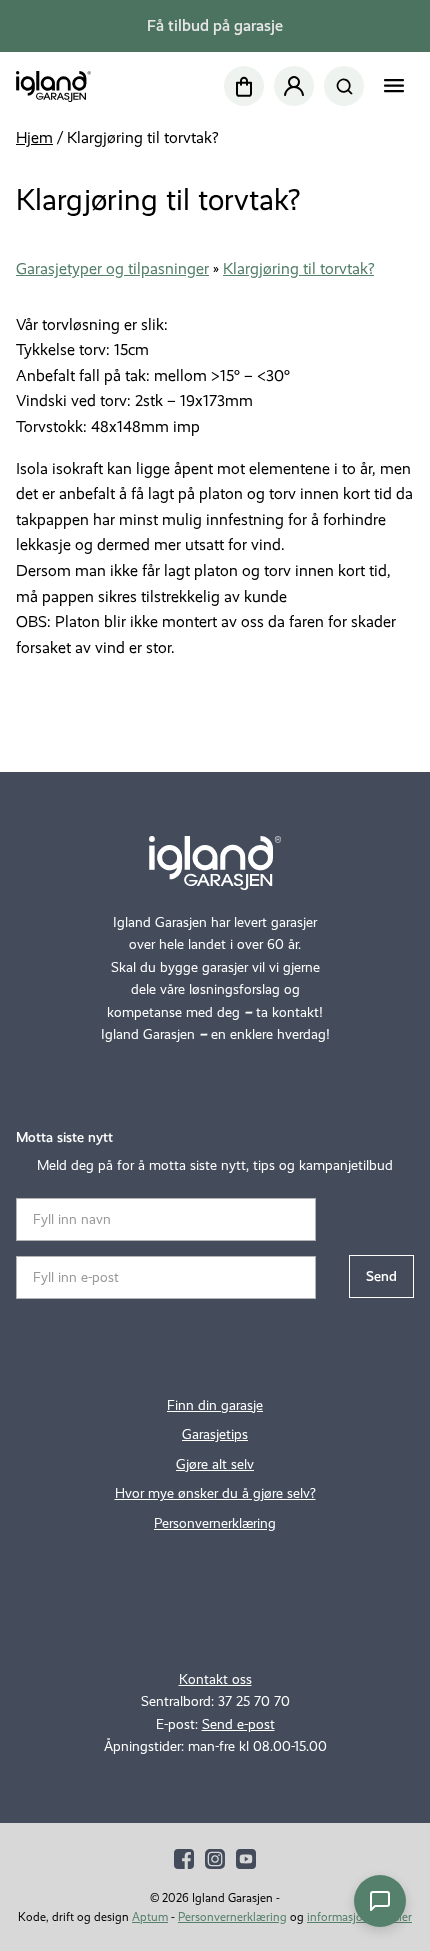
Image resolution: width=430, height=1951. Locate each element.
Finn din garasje (215, 1405)
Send (381, 1276)
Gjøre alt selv (215, 1464)
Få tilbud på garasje (215, 25)
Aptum (150, 1917)
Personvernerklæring (215, 1523)
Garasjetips (215, 1434)
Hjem (34, 137)
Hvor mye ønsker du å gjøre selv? (215, 1493)
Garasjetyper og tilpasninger (112, 268)
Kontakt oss (215, 1679)
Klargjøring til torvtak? (298, 268)
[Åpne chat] (380, 1901)
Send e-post (238, 1724)
